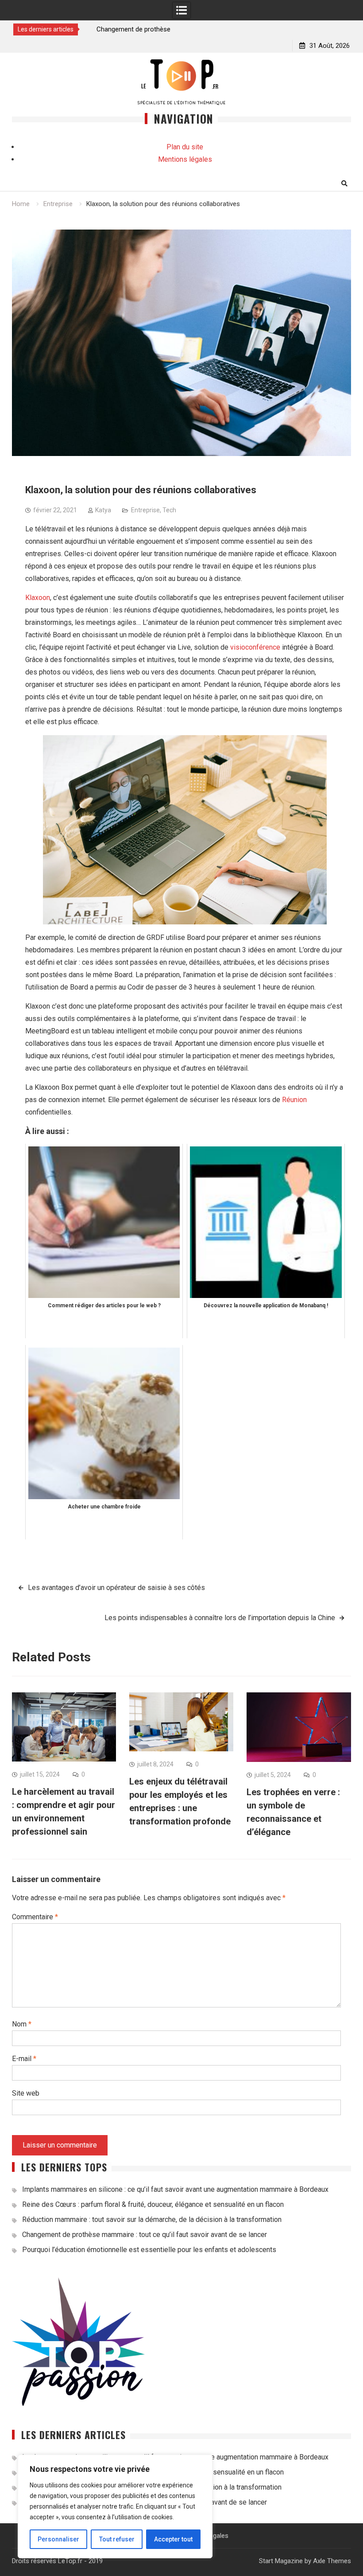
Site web (26, 2093)
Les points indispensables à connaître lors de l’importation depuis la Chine (220, 1618)
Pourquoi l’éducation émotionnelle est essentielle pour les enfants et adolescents (149, 2250)
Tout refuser (117, 2539)
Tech (169, 510)
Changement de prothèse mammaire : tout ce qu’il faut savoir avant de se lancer (145, 2235)
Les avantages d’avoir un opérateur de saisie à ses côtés (116, 1588)
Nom (22, 2024)
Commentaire (35, 1917)
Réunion (294, 1100)
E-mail (24, 2059)
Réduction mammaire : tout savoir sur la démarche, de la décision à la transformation (152, 2219)
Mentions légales (185, 159)
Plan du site (185, 147)
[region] (115, 2506)
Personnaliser (58, 2539)
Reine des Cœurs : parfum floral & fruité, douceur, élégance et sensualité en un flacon (153, 2204)
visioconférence (255, 647)
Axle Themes (332, 2561)
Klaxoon (38, 598)
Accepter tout (173, 2539)
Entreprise (145, 510)
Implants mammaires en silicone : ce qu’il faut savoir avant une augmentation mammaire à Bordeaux (175, 2189)
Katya (103, 510)
